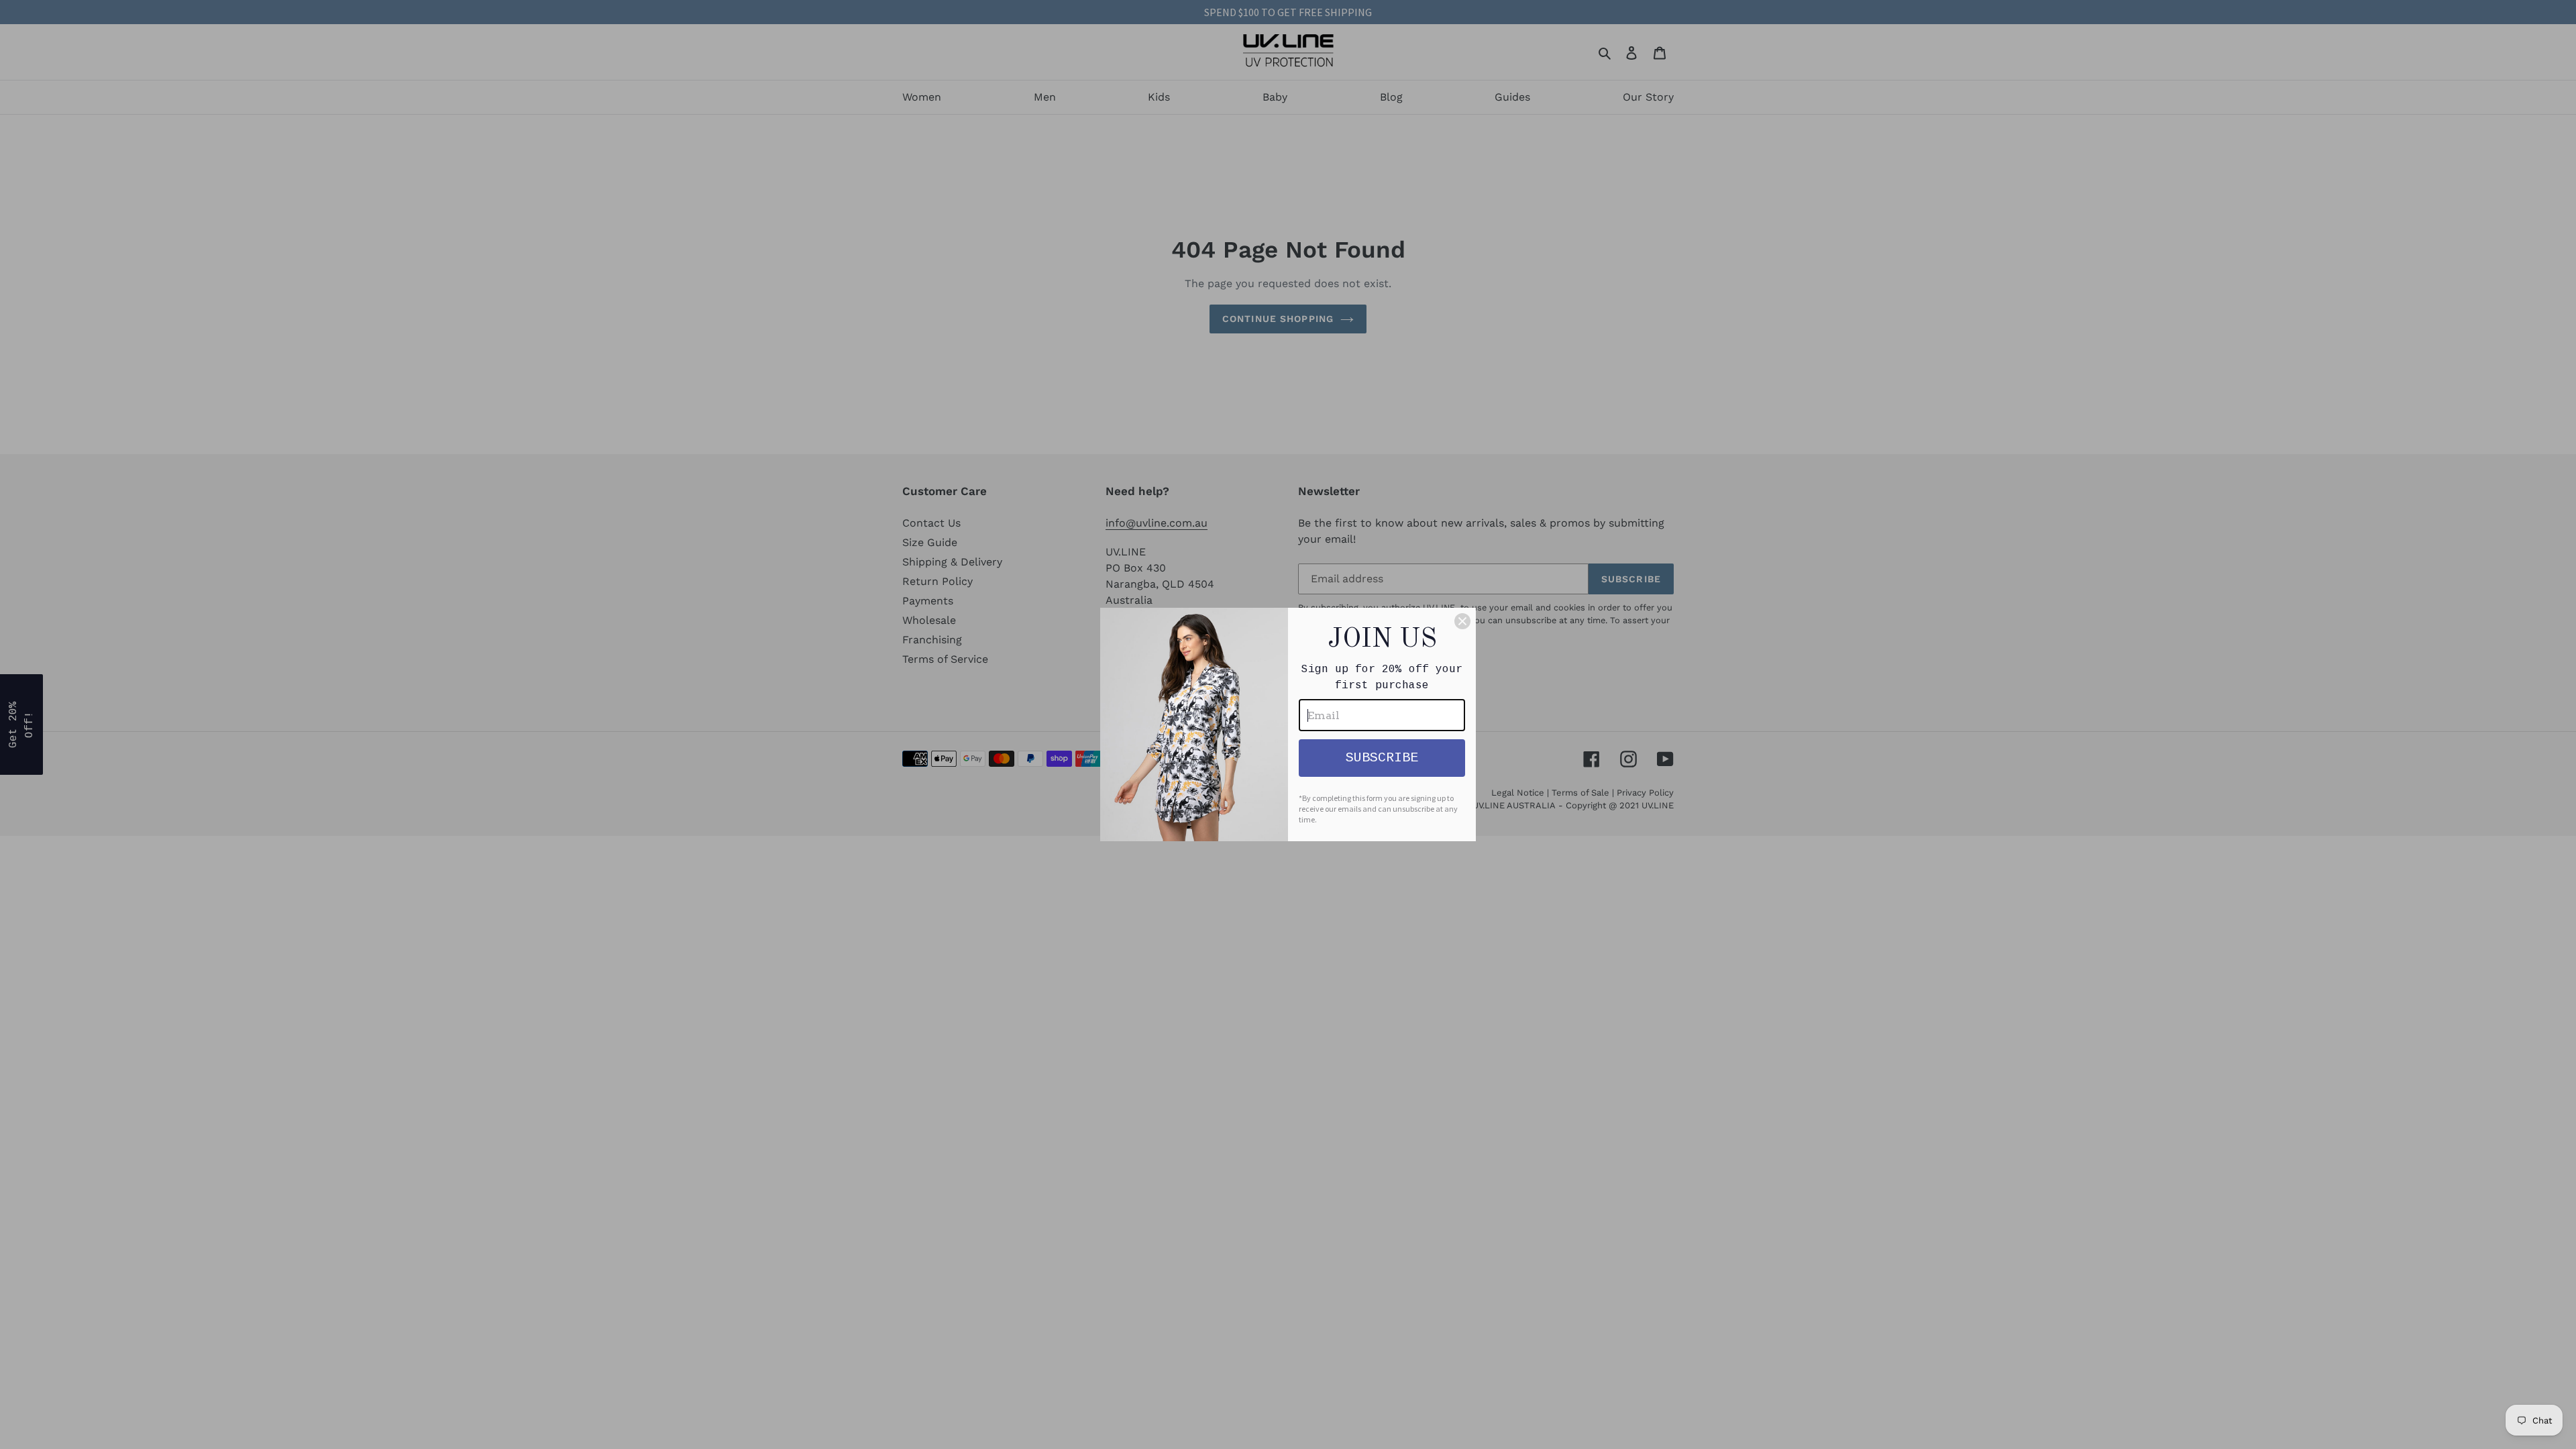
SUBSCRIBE (1382, 758)
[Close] (1462, 621)
